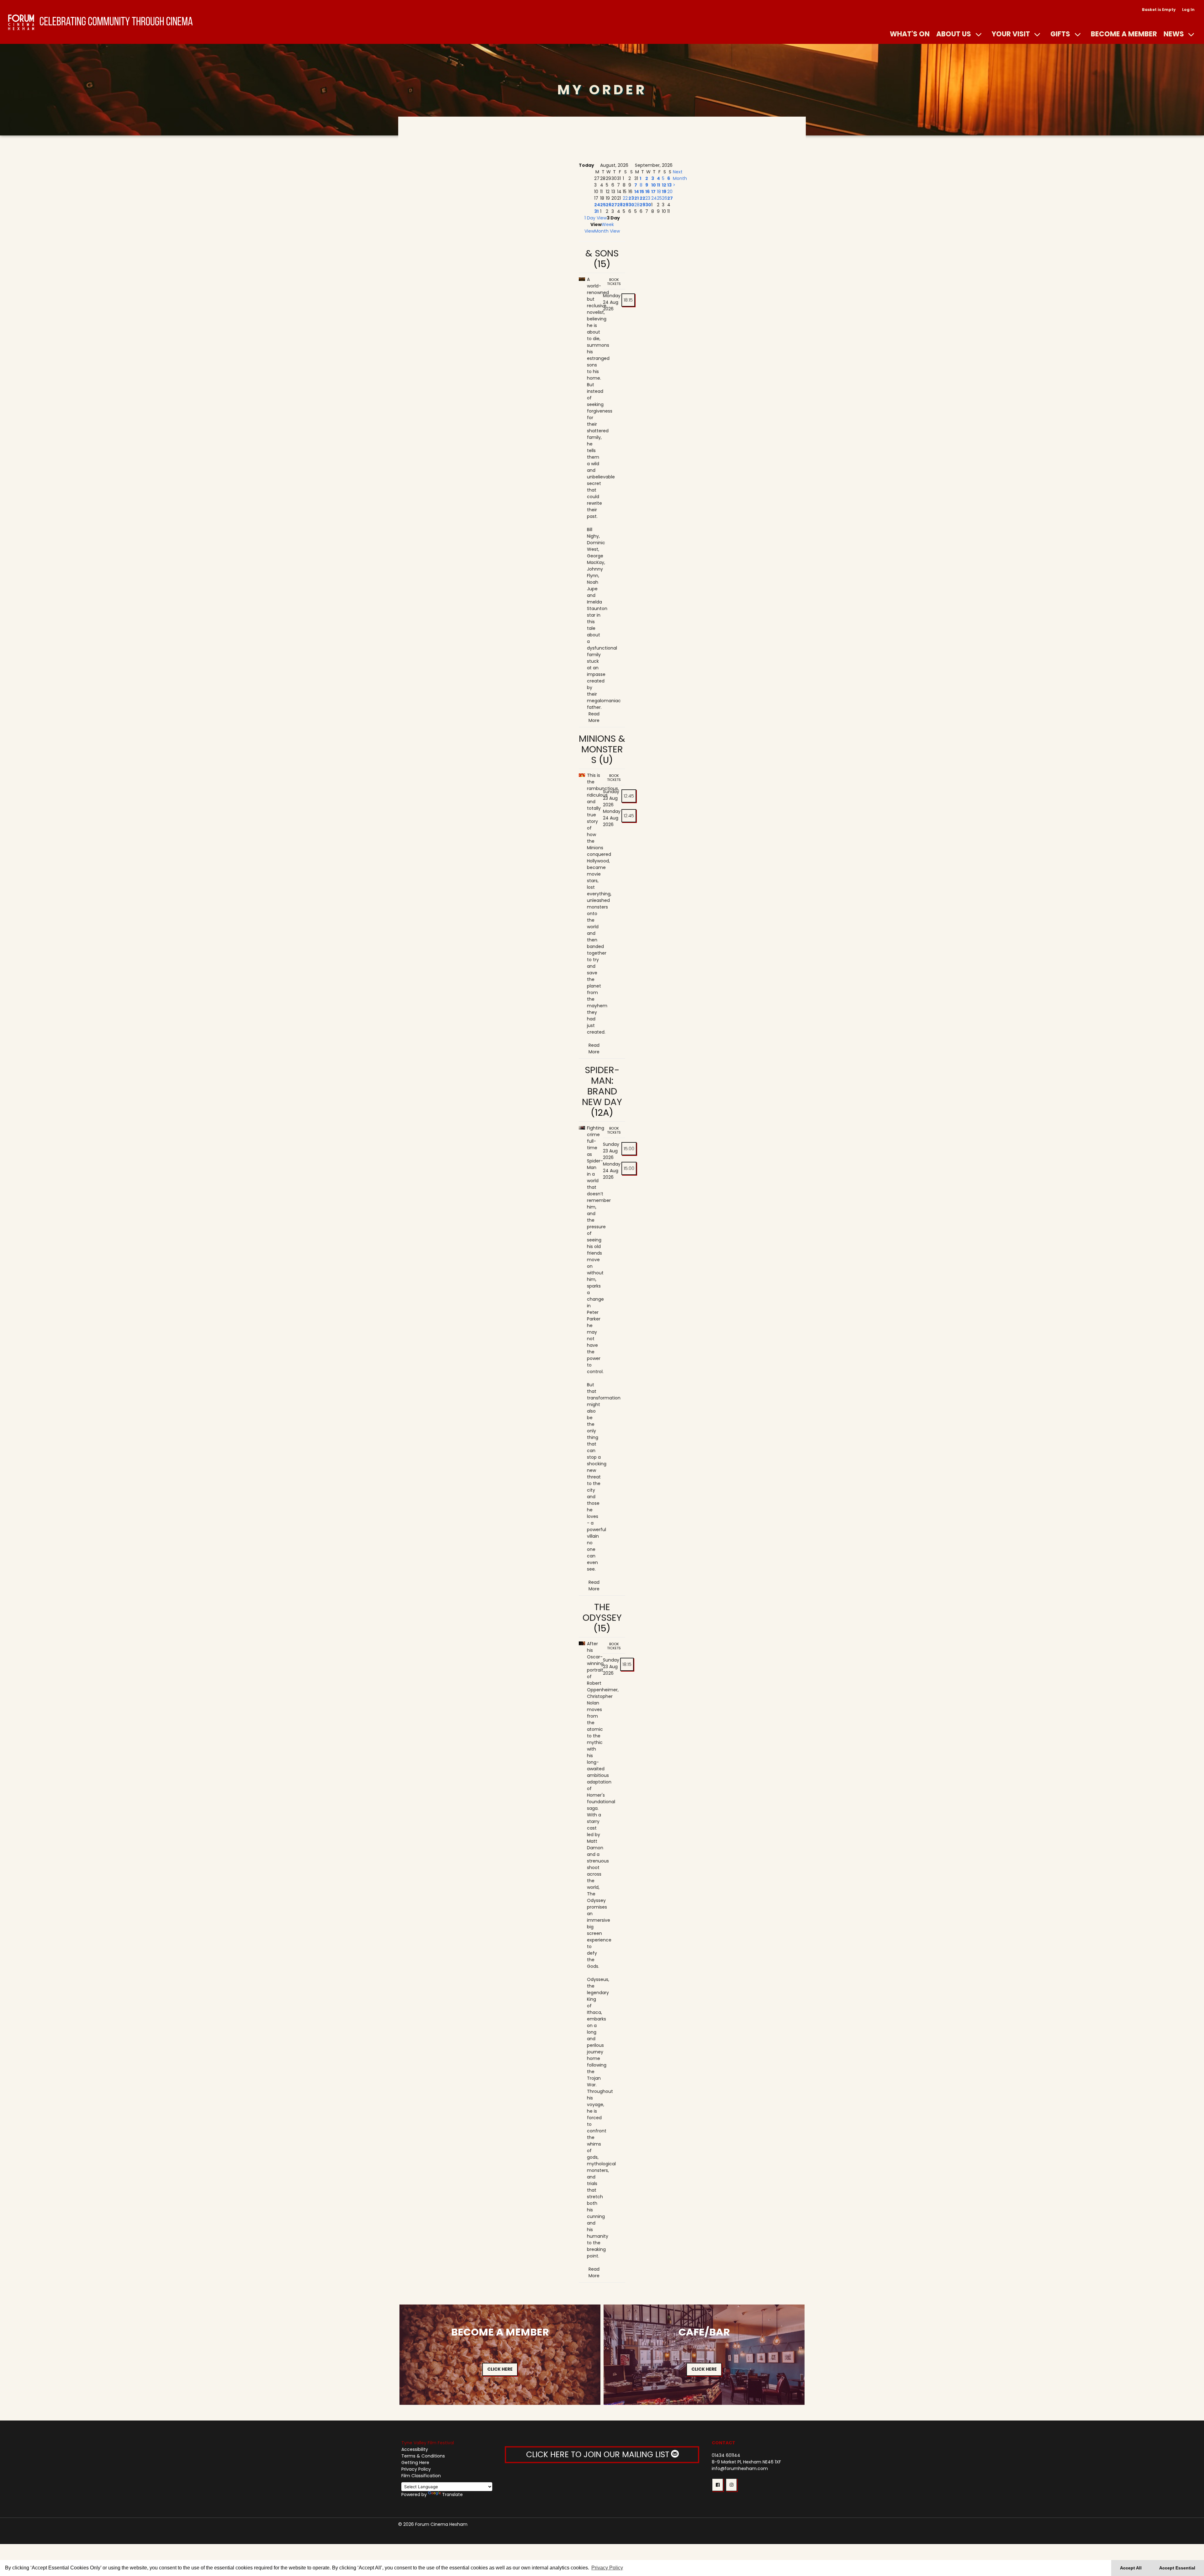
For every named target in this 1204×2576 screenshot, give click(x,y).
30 (631, 205)
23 (631, 198)
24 (597, 205)
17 (653, 192)
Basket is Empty (1159, 10)
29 (626, 205)
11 (658, 185)
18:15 (628, 300)
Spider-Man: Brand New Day (602, 1086)
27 (614, 205)
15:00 (629, 1149)
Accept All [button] (1131, 2568)
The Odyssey (602, 1612)
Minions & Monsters (602, 749)
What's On (910, 34)
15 (642, 192)
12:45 (629, 796)
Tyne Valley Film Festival (428, 2443)
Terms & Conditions (423, 2456)
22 (625, 198)
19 (664, 192)
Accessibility (415, 2449)
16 (647, 192)
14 (637, 192)
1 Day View (596, 218)
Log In (1188, 10)
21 (636, 198)
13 (669, 185)
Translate (452, 2494)
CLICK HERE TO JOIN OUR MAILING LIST (599, 2455)
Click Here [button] (500, 2369)
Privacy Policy (416, 2469)
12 (664, 185)
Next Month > (680, 178)
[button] (718, 2485)
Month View (607, 231)
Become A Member (1124, 34)
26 (609, 205)
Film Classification (421, 2476)
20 (670, 192)
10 (654, 185)
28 (620, 205)
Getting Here (415, 2463)
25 (603, 205)
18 (659, 192)
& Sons (602, 253)
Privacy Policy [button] (607, 2568)
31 (596, 211)
